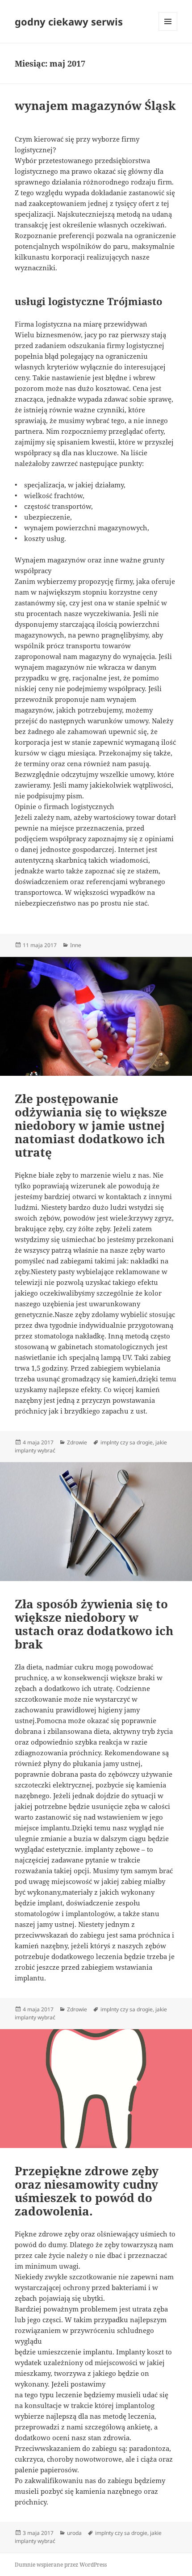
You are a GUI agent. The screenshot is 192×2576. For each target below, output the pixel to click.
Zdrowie (77, 1442)
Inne (76, 945)
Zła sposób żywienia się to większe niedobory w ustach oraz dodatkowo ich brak (94, 1624)
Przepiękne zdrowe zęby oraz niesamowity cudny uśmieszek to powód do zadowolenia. (87, 2191)
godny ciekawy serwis (69, 21)
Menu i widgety (168, 31)
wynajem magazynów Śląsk (95, 105)
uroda (74, 2533)
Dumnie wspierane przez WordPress (61, 2565)
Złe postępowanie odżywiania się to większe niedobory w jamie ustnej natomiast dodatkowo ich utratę (91, 1125)
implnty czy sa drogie (127, 1442)
